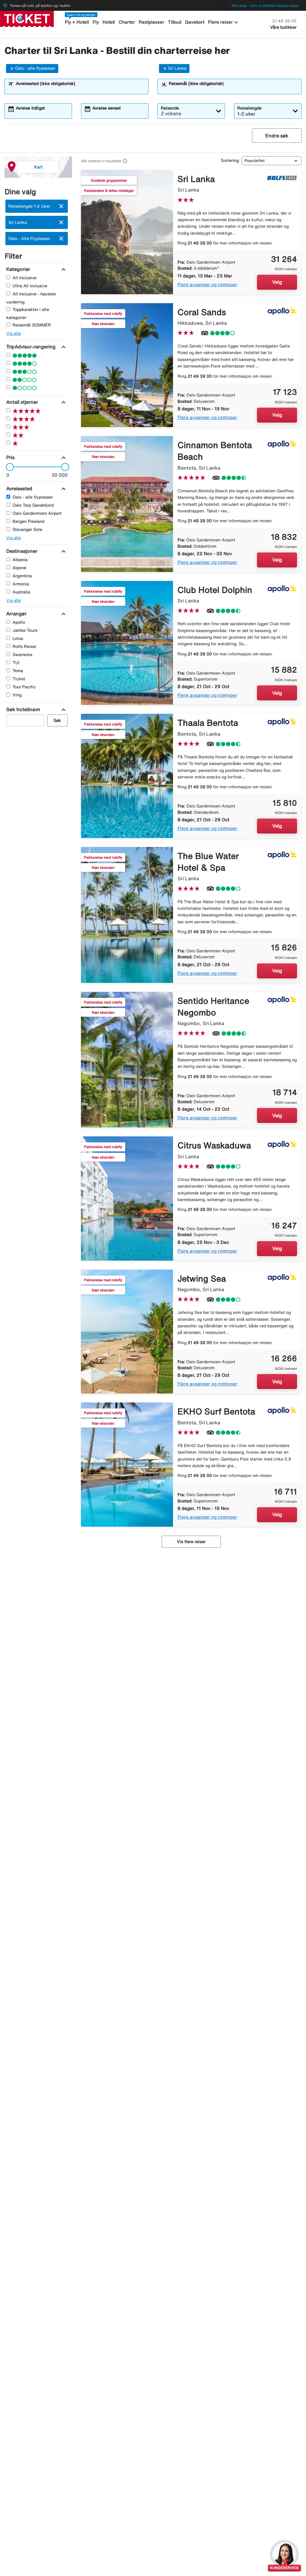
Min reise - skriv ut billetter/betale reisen (265, 6)
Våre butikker (283, 27)
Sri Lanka (177, 68)
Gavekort (195, 22)
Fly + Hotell (77, 22)
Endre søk (277, 136)
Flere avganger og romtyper (207, 284)
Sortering (230, 160)
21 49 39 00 (284, 21)
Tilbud (175, 22)
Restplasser (152, 22)
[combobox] (80, 89)
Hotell (109, 22)
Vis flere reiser (191, 1542)
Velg (277, 282)
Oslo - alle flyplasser (35, 68)
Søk (57, 720)
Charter (127, 22)
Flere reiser (224, 22)
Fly (96, 22)
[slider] (8, 467)
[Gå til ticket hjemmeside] (27, 18)
